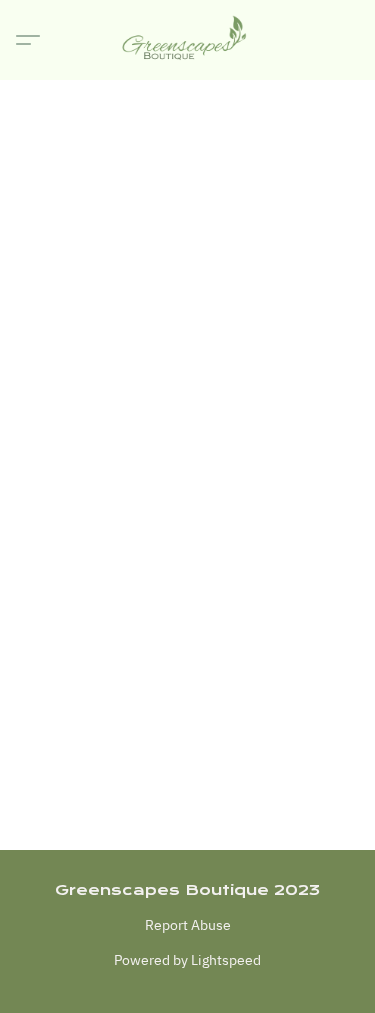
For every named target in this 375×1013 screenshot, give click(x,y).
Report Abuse (188, 925)
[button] (188, 40)
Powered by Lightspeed (187, 960)
